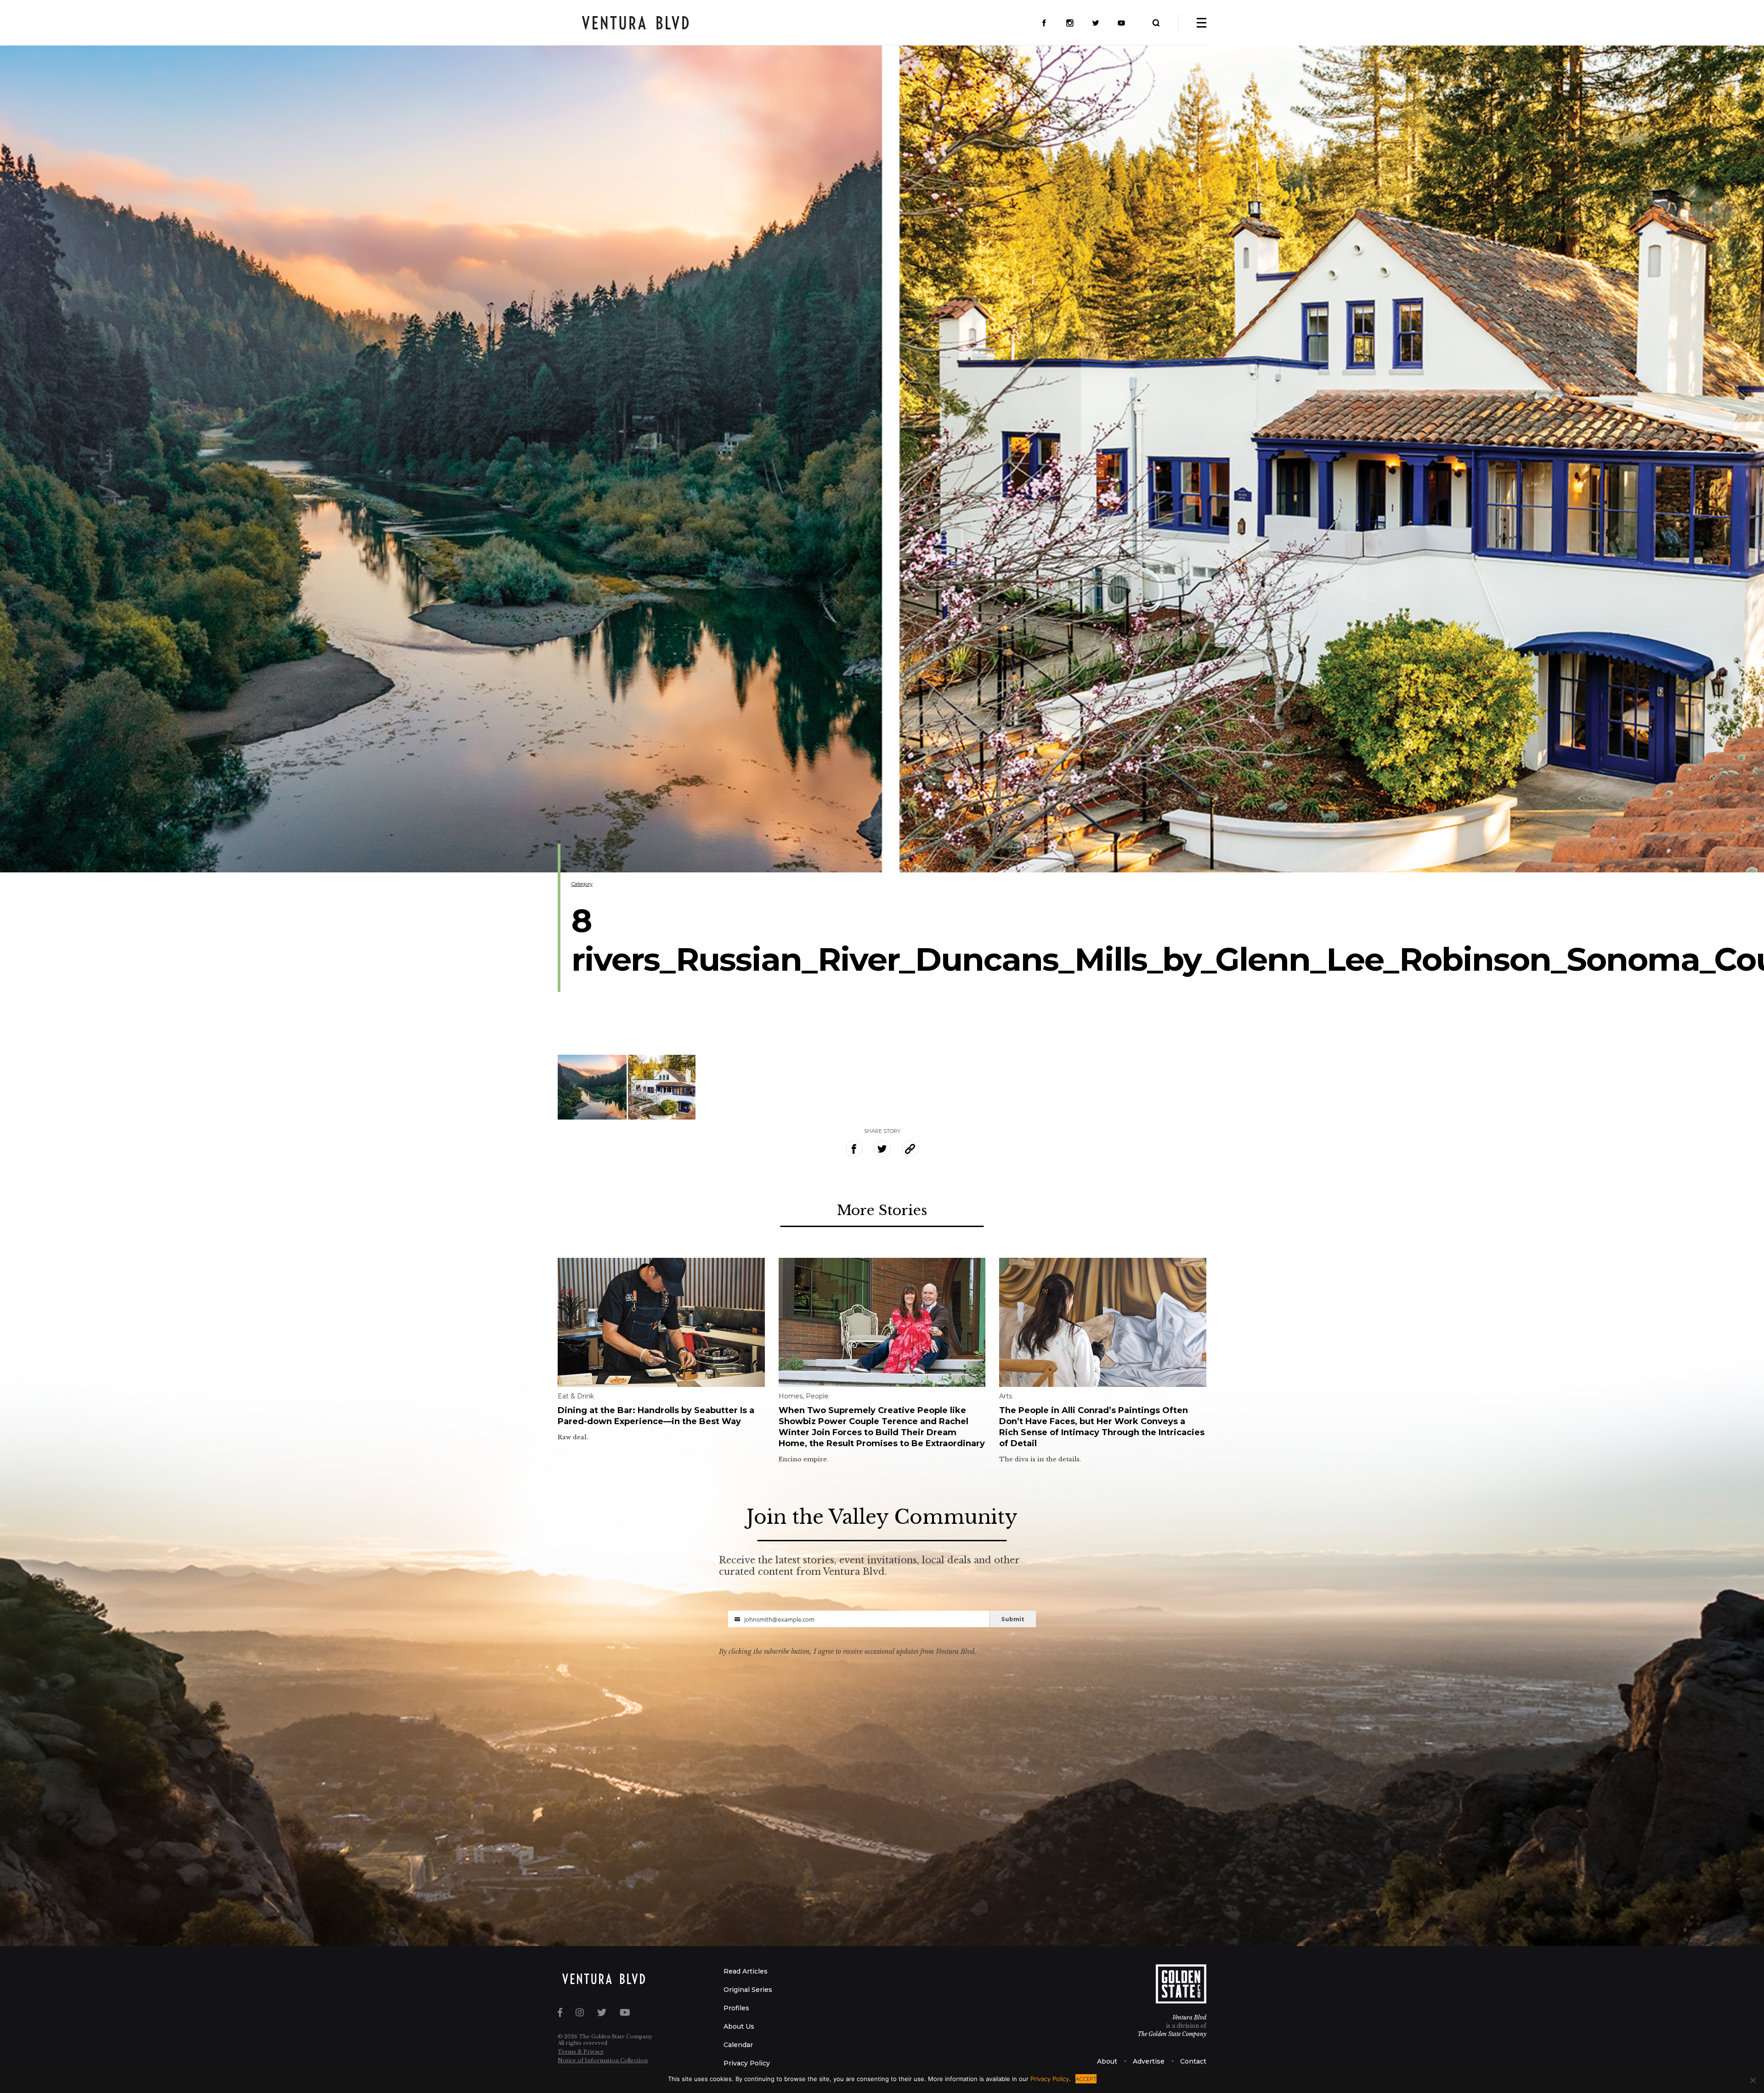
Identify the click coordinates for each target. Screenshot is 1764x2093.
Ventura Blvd (1189, 2017)
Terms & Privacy (581, 2052)
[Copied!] (910, 1149)
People (817, 1396)
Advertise (1149, 2061)
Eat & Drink (576, 1396)
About (1107, 2061)
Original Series (748, 1990)
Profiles (736, 2008)
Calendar (738, 2045)
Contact (1193, 2061)
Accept (1086, 2079)
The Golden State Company (1172, 2034)
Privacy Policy (747, 2063)
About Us (739, 2026)
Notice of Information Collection (603, 2060)
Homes (791, 1396)
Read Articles (746, 1971)
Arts (1006, 1396)
